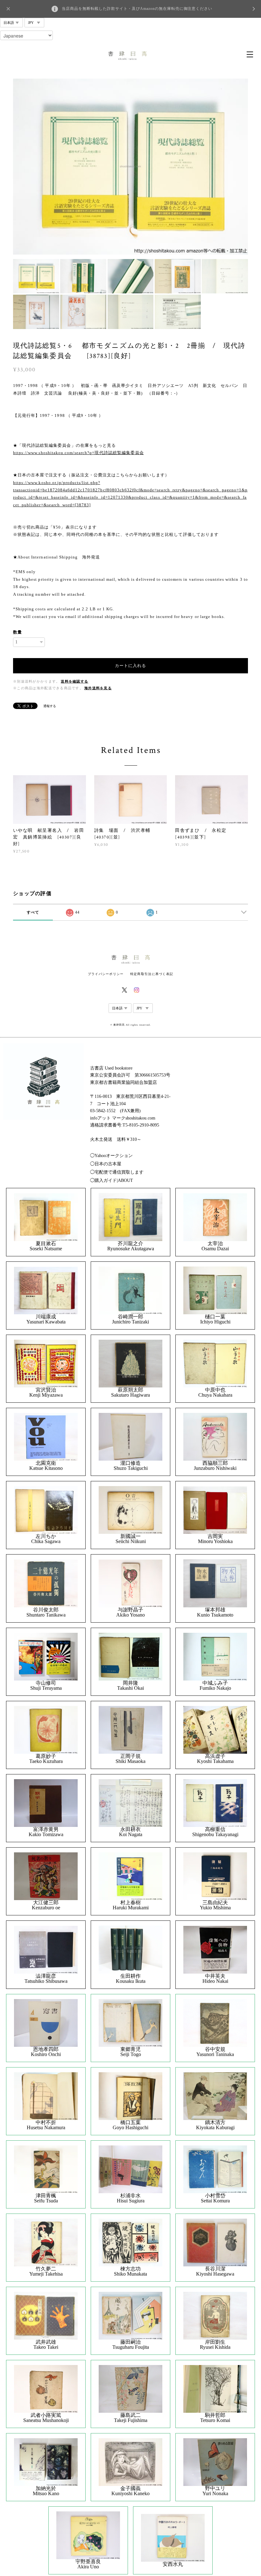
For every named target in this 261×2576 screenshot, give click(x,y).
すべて (33, 912)
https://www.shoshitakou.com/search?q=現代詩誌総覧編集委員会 (78, 453)
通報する (50, 706)
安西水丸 (173, 2564)
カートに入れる (130, 666)
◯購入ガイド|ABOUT (112, 1180)
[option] (130, 167)
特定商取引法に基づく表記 (152, 974)
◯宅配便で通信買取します (117, 1172)
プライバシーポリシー (106, 974)
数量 (18, 632)
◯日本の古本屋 (106, 1164)
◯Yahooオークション (111, 1156)
